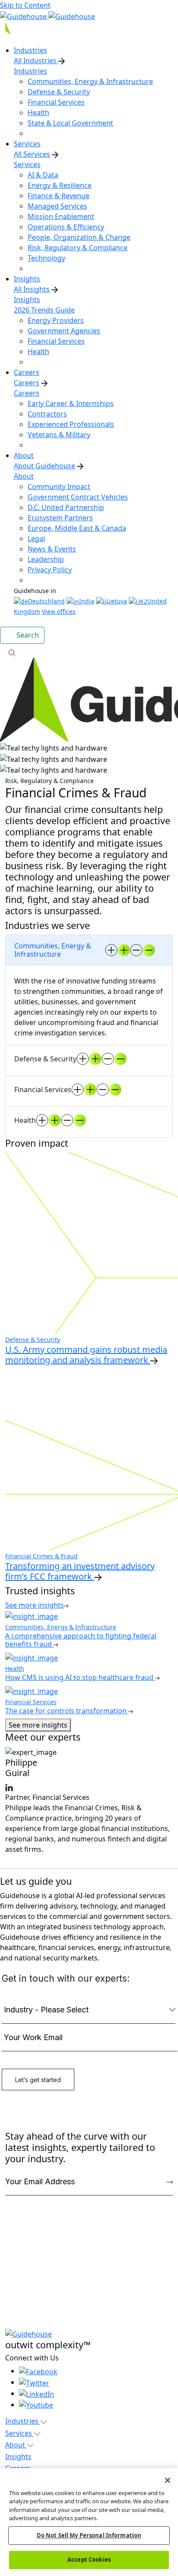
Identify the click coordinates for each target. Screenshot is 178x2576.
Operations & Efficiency (66, 227)
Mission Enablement (61, 216)
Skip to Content (25, 5)
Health (38, 113)
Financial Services (56, 102)
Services (27, 164)
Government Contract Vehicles (78, 497)
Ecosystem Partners (60, 518)
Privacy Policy (50, 570)
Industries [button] (23, 2421)
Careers (27, 383)
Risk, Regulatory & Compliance (78, 248)
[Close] (168, 2480)
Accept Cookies (89, 2560)
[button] (89, 652)
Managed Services (57, 206)
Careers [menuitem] (27, 372)
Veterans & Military (59, 435)
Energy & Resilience (60, 185)
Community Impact (59, 487)
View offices (59, 611)
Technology (46, 258)
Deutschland (46, 601)
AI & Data (43, 175)
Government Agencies (64, 331)
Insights (27, 300)
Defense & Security (59, 92)
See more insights (38, 1725)
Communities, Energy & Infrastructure (90, 81)
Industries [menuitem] (30, 50)
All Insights (32, 289)
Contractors (47, 414)
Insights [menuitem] (27, 279)
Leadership (46, 559)
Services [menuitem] (27, 144)
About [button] (16, 2445)
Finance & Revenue (59, 196)
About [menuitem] (24, 455)
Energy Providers (56, 320)
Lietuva (117, 601)
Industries (30, 71)
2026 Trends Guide (44, 310)
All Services (32, 154)
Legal (36, 538)
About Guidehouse (44, 466)
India (87, 601)
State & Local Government (70, 123)
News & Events (52, 549)
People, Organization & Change (79, 237)
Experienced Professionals (71, 424)
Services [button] (19, 2433)
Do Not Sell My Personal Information (89, 2535)
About (24, 476)
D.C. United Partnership (66, 507)
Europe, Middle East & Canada (77, 528)
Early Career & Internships (71, 403)
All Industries (36, 61)
